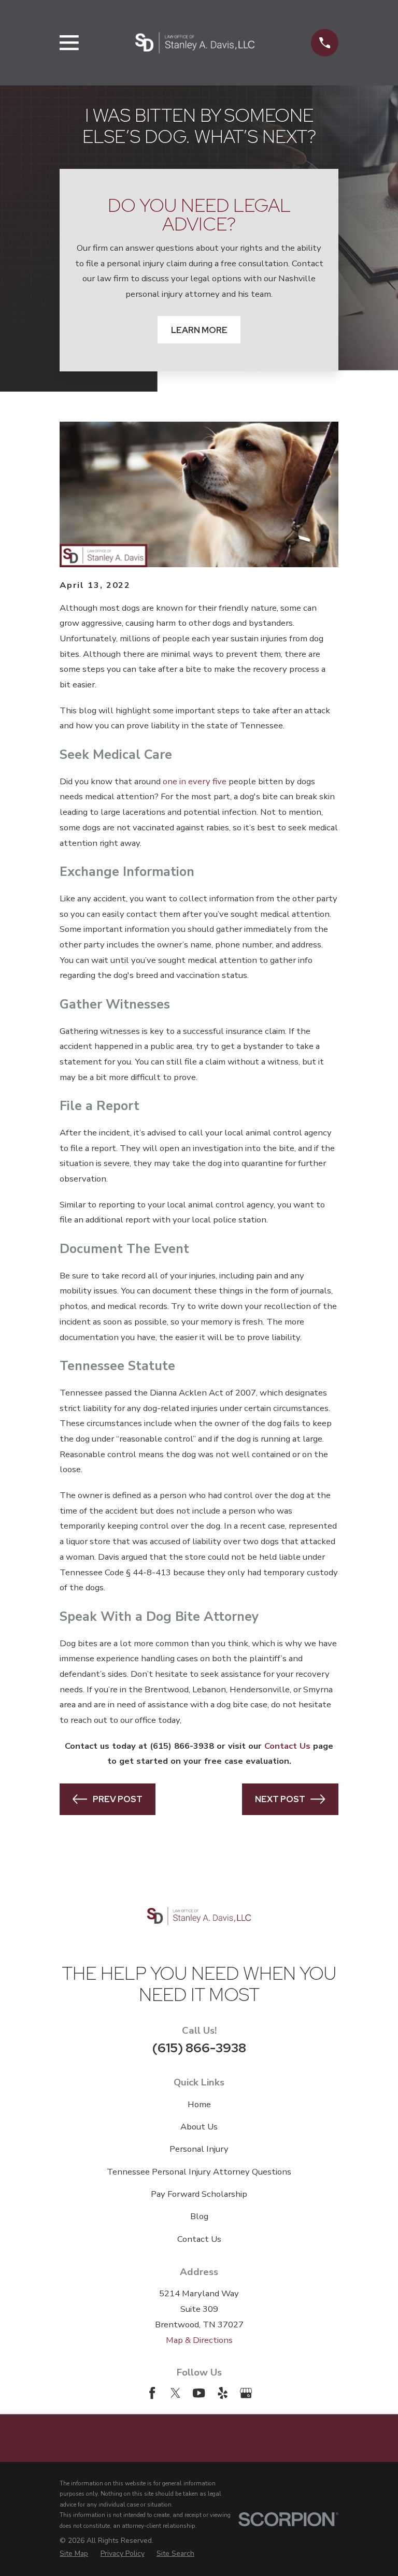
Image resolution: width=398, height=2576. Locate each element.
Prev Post (118, 1799)
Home (199, 2104)
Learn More (199, 330)
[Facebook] (152, 2393)
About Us (199, 2127)
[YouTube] (199, 2393)
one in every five (195, 781)
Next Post (280, 1799)
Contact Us (199, 2239)
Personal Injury (199, 2149)
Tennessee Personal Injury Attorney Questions (199, 2172)
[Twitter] (175, 2393)
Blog (199, 2216)
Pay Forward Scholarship (199, 2194)
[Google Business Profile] (246, 2393)
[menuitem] (74, 2554)
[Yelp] (223, 2393)
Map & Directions (199, 2340)
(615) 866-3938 (199, 2048)
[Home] (195, 43)
